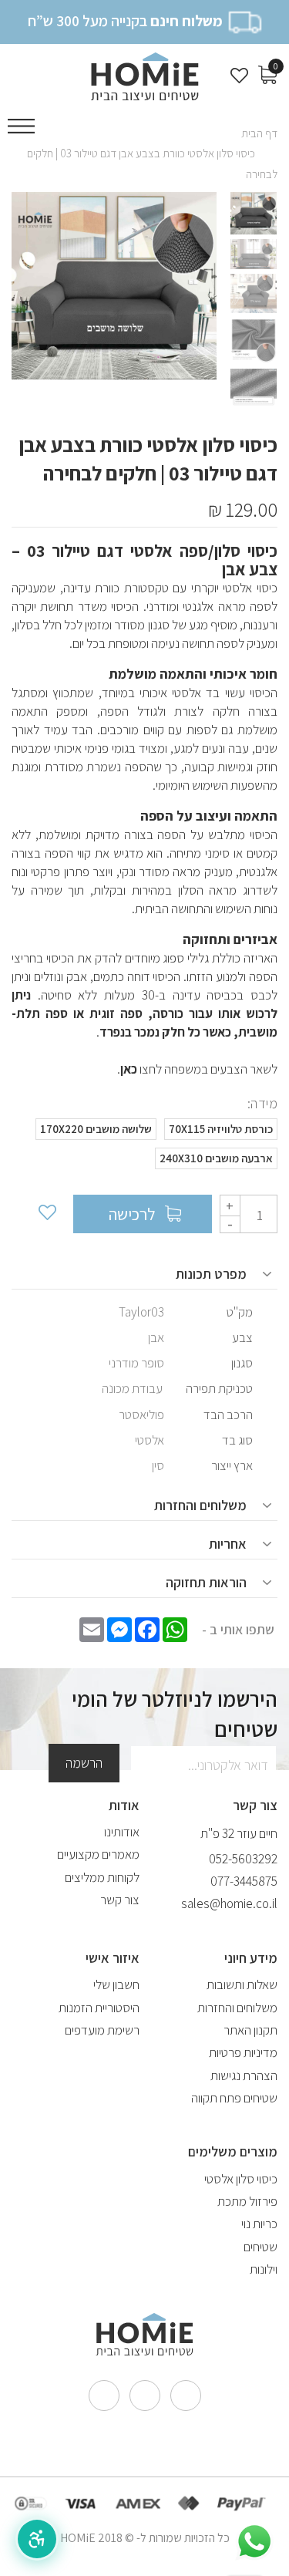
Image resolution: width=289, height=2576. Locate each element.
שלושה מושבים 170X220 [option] (96, 1129)
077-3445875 (244, 1881)
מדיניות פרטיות (243, 2052)
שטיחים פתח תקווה (234, 2098)
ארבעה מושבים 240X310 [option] (216, 1158)
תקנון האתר (250, 2030)
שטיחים (260, 2247)
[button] (37, 2539)
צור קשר (120, 1900)
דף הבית (259, 133)
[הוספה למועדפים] (46, 1214)
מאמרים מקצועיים (98, 1854)
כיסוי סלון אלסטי (241, 2179)
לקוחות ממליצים (102, 1877)
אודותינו (122, 1832)
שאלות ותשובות (242, 1984)
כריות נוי (259, 2224)
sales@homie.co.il (229, 1903)
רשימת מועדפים (102, 2030)
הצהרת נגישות (244, 2075)
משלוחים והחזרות (237, 2008)
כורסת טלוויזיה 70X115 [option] (221, 1129)
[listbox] (144, 1148)
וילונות (264, 2269)
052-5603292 (243, 1859)
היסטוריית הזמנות (99, 2008)
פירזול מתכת (247, 2201)
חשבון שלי (116, 1984)
